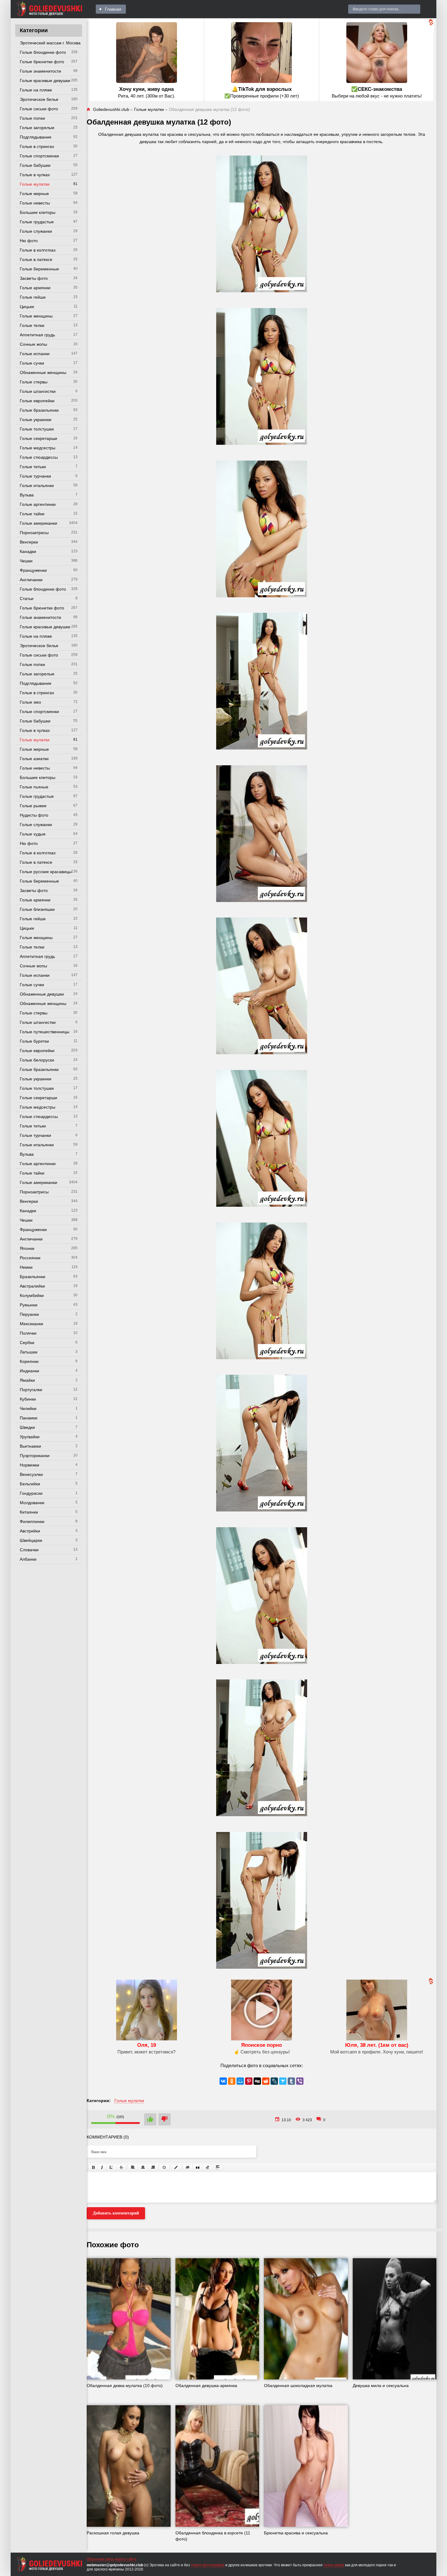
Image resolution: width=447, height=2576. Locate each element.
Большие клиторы (38, 212)
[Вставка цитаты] (198, 2167)
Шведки (27, 1427)
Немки (26, 1267)
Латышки (29, 1352)
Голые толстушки (37, 429)
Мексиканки (31, 1324)
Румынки (29, 1305)
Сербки (27, 1343)
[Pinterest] (249, 2081)
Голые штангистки (38, 391)
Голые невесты (35, 203)
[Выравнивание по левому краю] (133, 2167)
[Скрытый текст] (188, 2167)
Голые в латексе (36, 259)
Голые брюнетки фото (42, 62)
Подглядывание (36, 137)
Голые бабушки (35, 165)
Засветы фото (34, 278)
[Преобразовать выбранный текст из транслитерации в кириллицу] (208, 2167)
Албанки (28, 1559)
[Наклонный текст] (102, 2167)
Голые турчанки (35, 476)
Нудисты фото (34, 815)
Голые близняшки (37, 909)
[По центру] (143, 2167)
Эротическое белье (39, 99)
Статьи (27, 599)
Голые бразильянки (39, 410)
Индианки (29, 1371)
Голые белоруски (37, 1060)
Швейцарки (31, 1540)
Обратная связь (100, 2559)
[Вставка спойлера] (218, 2167)
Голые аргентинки (38, 504)
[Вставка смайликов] (165, 2167)
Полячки (28, 1333)
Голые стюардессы (39, 457)
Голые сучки (32, 363)
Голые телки (32, 325)
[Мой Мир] (240, 2081)
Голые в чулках (35, 175)
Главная (113, 9)
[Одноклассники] (232, 2081)
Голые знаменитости (40, 71)
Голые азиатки (34, 759)
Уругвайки (30, 1437)
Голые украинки (36, 420)
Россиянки (30, 1258)
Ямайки (27, 1380)
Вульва (27, 495)
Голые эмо (30, 702)
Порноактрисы (34, 533)
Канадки (28, 551)
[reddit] (266, 2081)
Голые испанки (35, 354)
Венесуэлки (31, 1474)
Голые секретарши (38, 438)
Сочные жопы (33, 344)
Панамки (29, 1418)
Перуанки (29, 1314)
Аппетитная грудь (37, 335)
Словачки (29, 1550)
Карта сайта (126, 2559)
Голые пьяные (34, 787)
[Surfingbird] (283, 2081)
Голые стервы (34, 382)
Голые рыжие (33, 806)
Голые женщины (36, 316)
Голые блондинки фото (43, 52)
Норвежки (29, 1465)
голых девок (334, 2565)
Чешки (26, 561)
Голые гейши (33, 297)
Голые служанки (36, 231)
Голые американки (38, 523)
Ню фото (29, 241)
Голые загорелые (37, 128)
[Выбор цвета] (176, 2167)
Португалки (31, 1390)
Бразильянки (33, 1277)
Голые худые (33, 834)
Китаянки (29, 1512)
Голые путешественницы (45, 1032)
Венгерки (29, 542)
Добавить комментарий (116, 2213)
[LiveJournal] (274, 2081)
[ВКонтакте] (223, 2081)
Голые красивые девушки (45, 81)
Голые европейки (37, 401)
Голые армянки (35, 288)
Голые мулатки (35, 184)
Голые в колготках (38, 250)
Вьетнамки (30, 1446)
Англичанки (31, 580)
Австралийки (32, 1286)
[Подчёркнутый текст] (111, 2167)
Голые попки (32, 118)
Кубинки (28, 1399)
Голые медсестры (38, 448)
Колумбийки (32, 1295)
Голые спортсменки (39, 156)
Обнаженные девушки (42, 994)
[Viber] (300, 2081)
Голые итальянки (37, 485)
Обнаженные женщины (43, 372)
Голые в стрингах (37, 146)
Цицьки (27, 307)
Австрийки (30, 1531)
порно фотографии (208, 2565)
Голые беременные (39, 269)
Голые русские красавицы (46, 872)
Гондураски (31, 1493)
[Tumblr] (291, 2081)
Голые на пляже (36, 90)
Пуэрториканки (35, 1456)
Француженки (33, 570)
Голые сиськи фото (39, 109)
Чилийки (28, 1408)
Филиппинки (32, 1521)
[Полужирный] (93, 2167)
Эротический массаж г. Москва (50, 43)
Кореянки (29, 1361)
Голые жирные (34, 194)
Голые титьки (33, 467)
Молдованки (32, 1503)
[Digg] (257, 2081)
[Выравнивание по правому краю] (153, 2167)
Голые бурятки (34, 1041)
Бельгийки (30, 1484)
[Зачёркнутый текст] (121, 2167)
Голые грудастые (37, 222)
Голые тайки (32, 514)
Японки (27, 1248)
